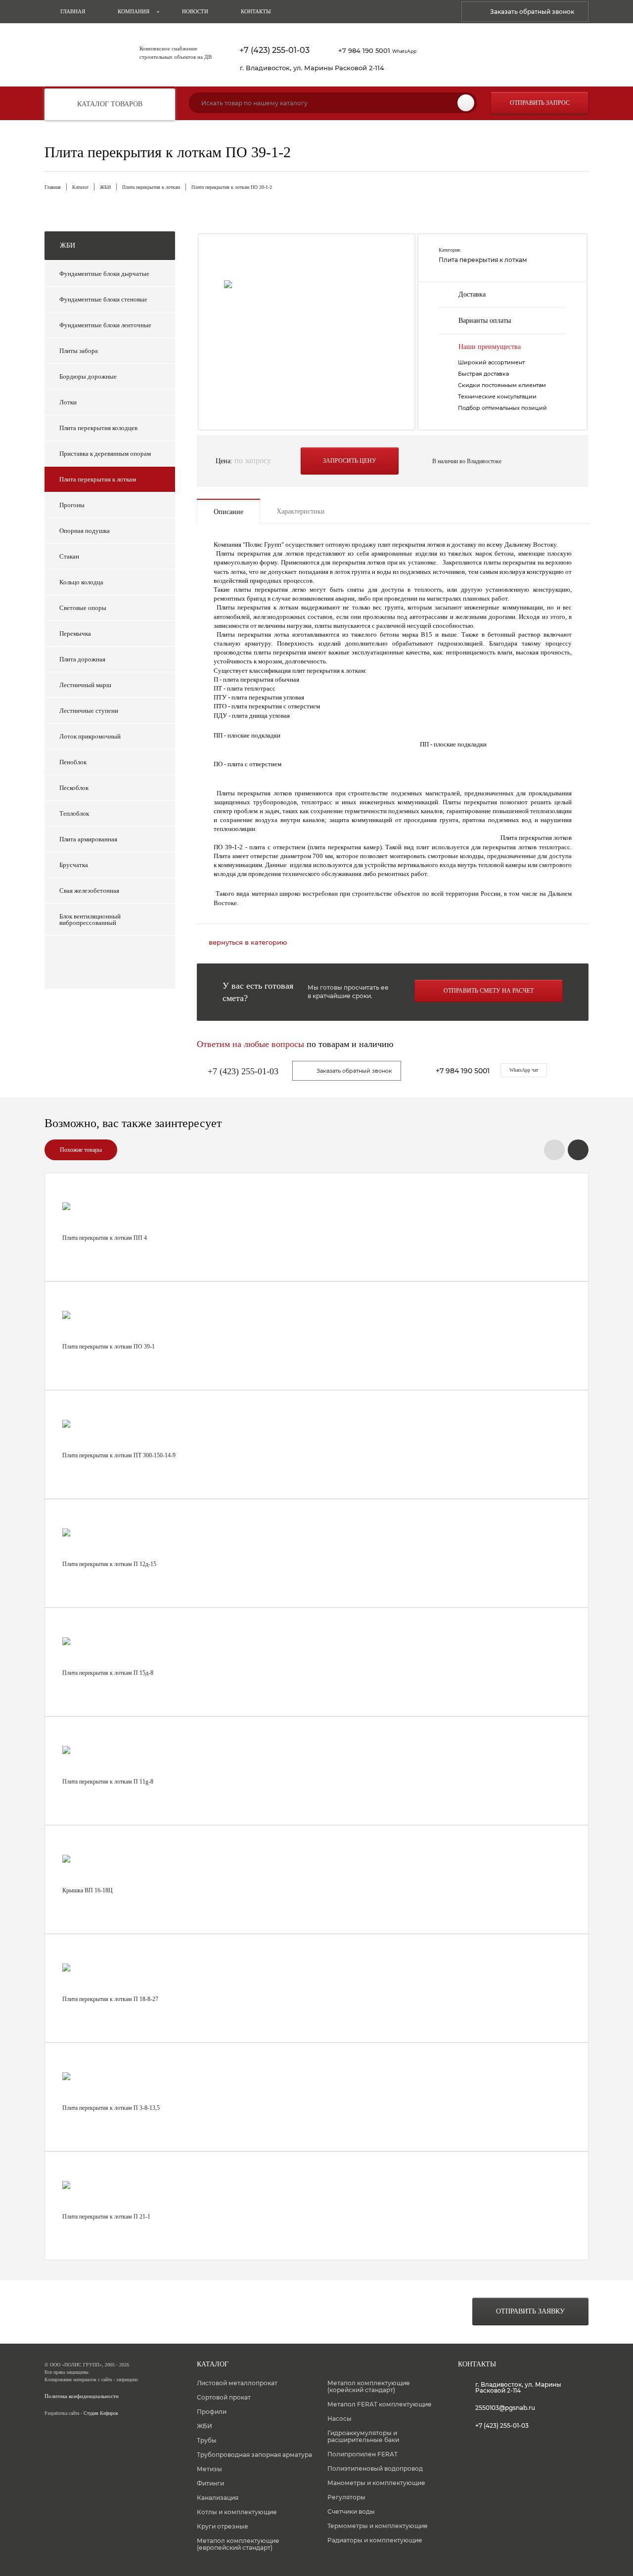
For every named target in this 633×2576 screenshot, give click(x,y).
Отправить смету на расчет (489, 991)
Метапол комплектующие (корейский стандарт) (369, 2386)
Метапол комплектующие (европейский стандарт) (238, 2544)
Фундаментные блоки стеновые (103, 299)
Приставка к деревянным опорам (105, 454)
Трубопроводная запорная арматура (254, 2455)
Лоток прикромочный (90, 736)
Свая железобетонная (89, 891)
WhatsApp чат (524, 1070)
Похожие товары (81, 1150)
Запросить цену (350, 461)
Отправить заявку (530, 2311)
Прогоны (72, 505)
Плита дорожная (82, 659)
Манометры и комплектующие (376, 2483)
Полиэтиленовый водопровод (375, 2468)
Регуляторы (346, 2497)
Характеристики (301, 511)
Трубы (207, 2440)
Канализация (218, 2498)
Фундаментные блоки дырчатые (104, 274)
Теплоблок (74, 813)
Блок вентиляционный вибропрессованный (90, 919)
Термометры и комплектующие (378, 2526)
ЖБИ (105, 187)
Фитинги (210, 2483)
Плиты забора (79, 351)
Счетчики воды (351, 2511)
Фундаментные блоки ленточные (105, 325)
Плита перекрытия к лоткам (151, 187)
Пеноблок (73, 762)
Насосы (339, 2419)
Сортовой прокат (224, 2397)
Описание (228, 512)
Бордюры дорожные (88, 376)
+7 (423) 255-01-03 (274, 50)
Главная (73, 11)
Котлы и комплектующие (237, 2512)
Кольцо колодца (81, 582)
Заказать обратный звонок (532, 12)
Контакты (256, 11)
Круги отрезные (223, 2526)
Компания (134, 11)
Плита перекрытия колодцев (98, 428)
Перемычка (75, 633)
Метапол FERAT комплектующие (380, 2404)
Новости (195, 11)
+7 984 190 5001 (377, 50)
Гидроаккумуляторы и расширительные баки (363, 2436)
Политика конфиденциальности (82, 2396)
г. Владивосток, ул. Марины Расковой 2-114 (312, 68)
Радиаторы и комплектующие (375, 2540)
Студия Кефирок (101, 2413)
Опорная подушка (85, 531)
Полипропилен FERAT (362, 2454)
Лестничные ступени (89, 711)
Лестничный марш (85, 685)
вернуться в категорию (248, 942)
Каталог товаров (110, 104)
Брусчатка (74, 865)
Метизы (209, 2469)
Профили (212, 2412)
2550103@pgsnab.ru (505, 2408)
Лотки (68, 402)
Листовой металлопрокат (237, 2383)
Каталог (80, 187)
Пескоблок (74, 788)
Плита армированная (88, 839)
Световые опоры (83, 608)
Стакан (69, 556)
